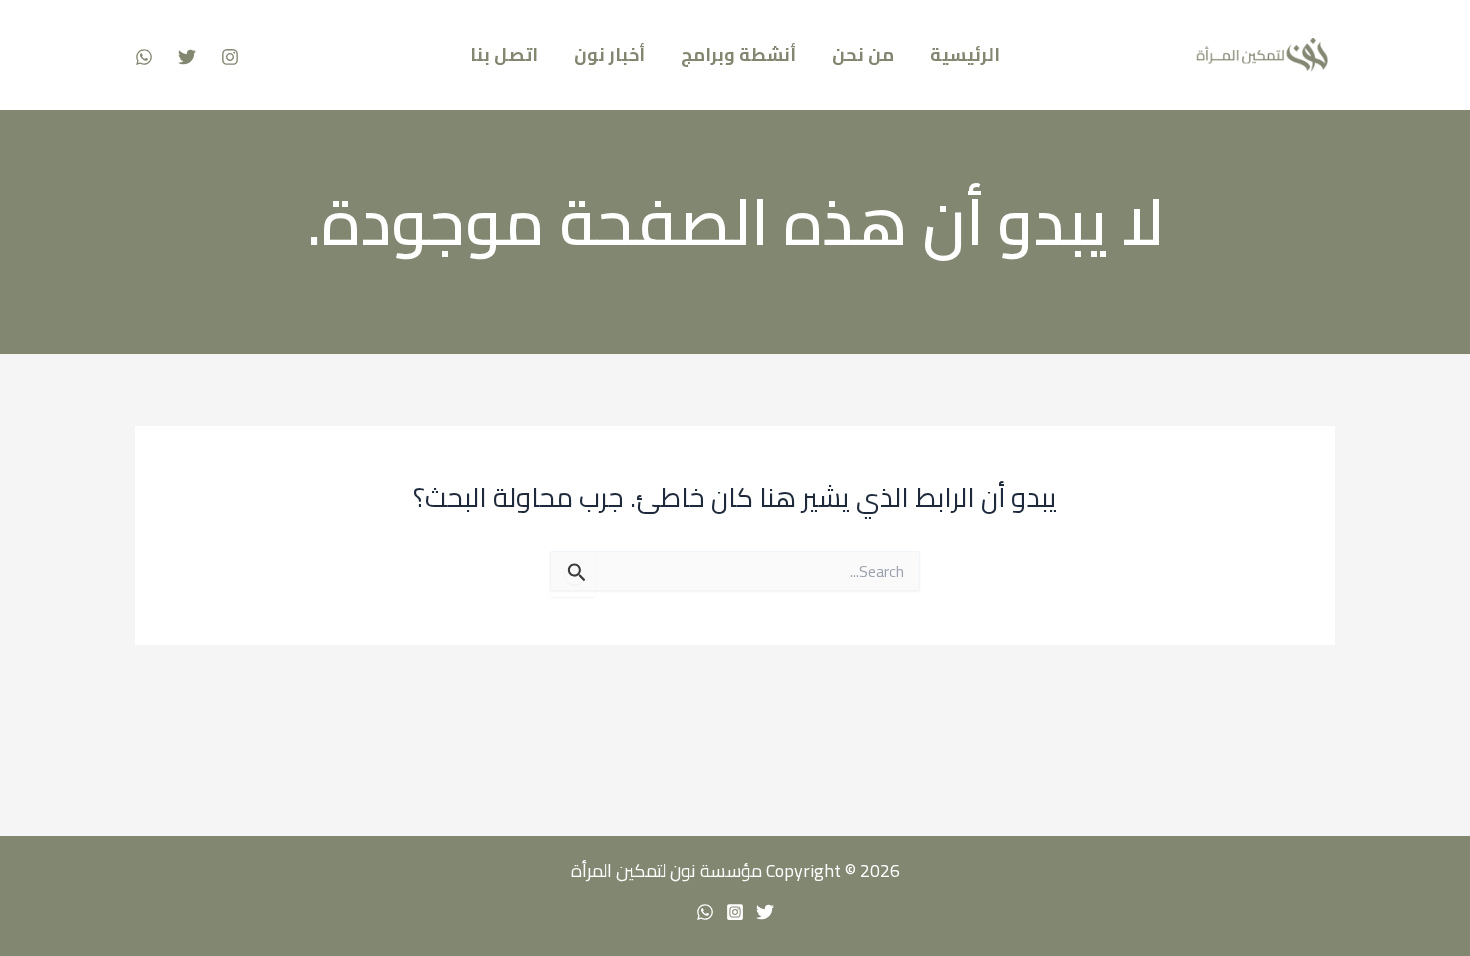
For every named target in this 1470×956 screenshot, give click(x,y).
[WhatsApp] (144, 57)
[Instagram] (230, 57)
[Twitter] (187, 57)
